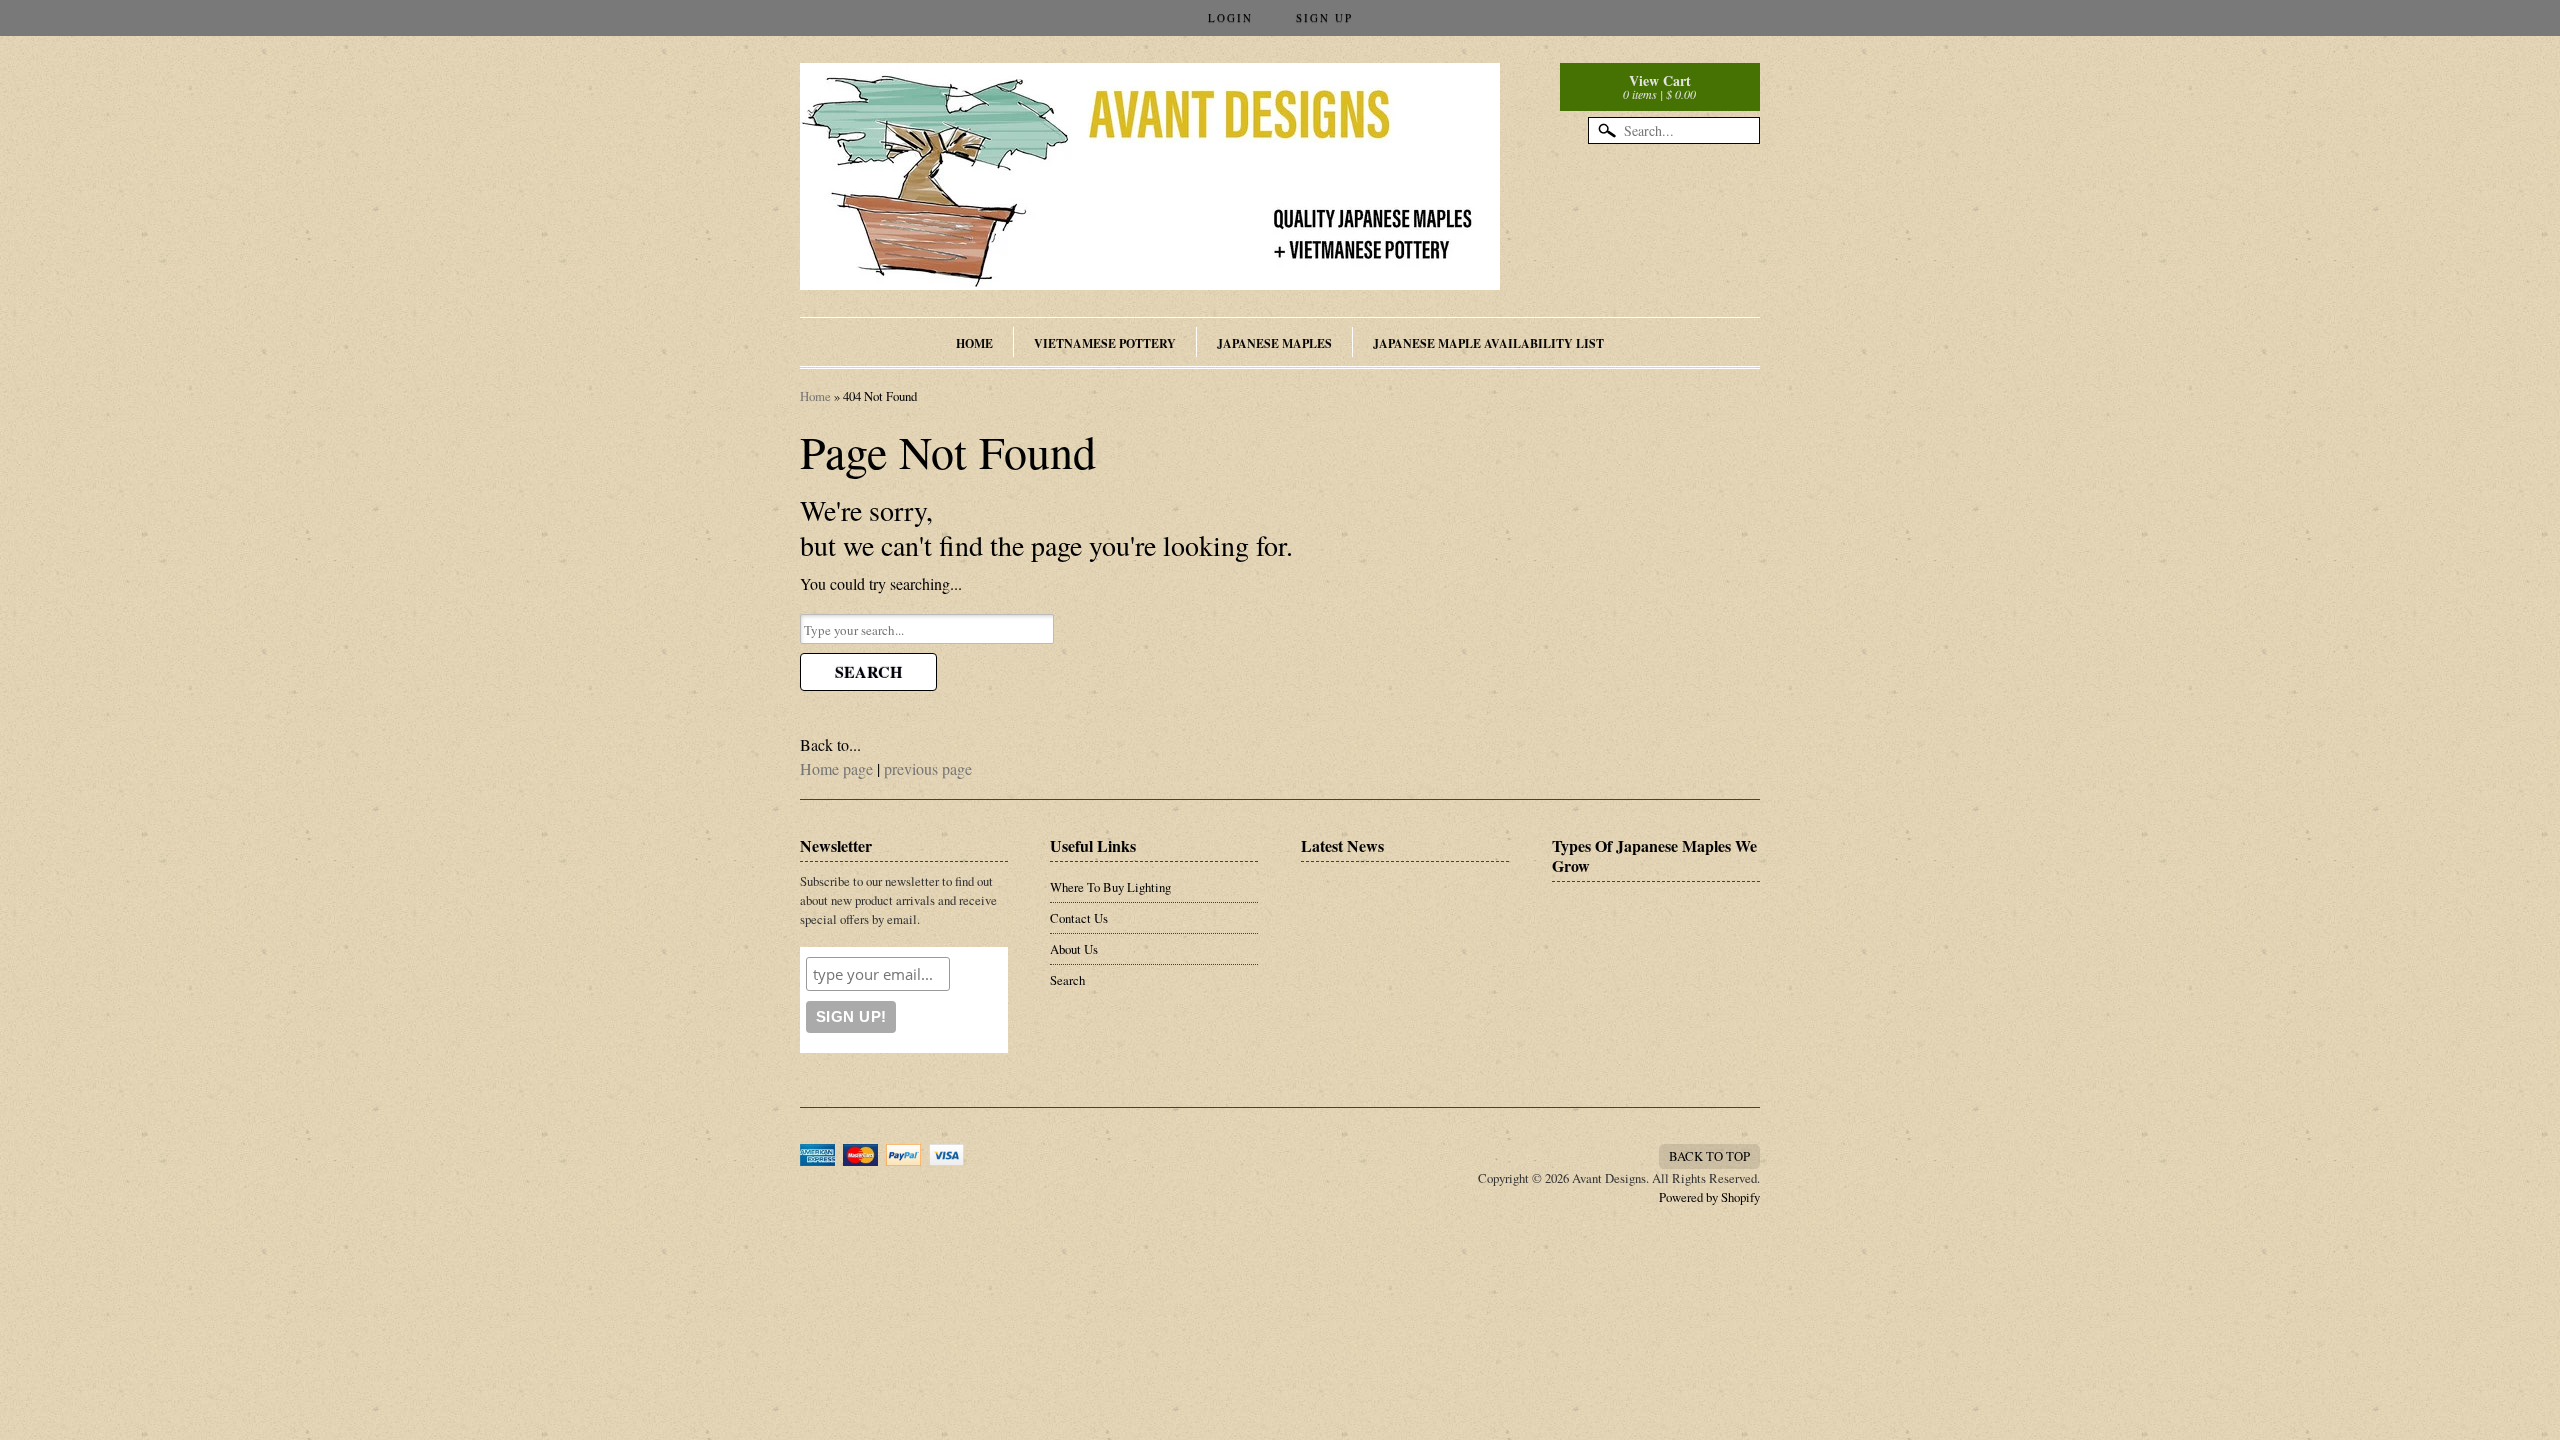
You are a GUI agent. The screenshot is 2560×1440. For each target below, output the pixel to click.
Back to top (1709, 1156)
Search (868, 671)
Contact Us (1079, 918)
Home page (836, 768)
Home (974, 343)
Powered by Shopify (1709, 1197)
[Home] (1150, 261)
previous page (928, 768)
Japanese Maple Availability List (1488, 343)
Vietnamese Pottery (1105, 343)
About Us (1074, 949)
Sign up (1324, 17)
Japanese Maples (1274, 343)
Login (1230, 17)
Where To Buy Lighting (1110, 887)
